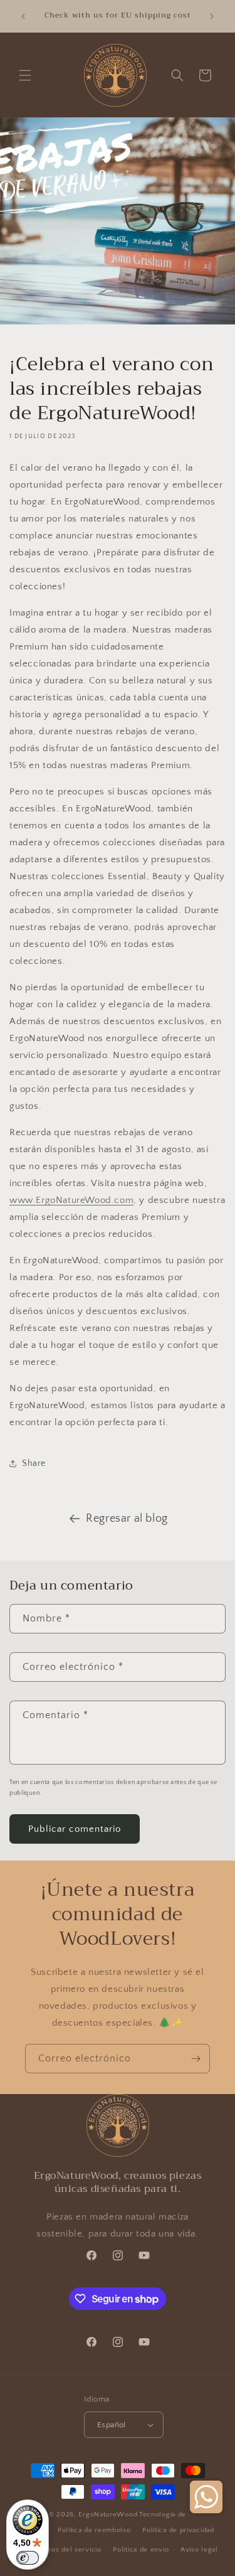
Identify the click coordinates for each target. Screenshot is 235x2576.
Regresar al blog (127, 1519)
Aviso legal (199, 2550)
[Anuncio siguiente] (212, 16)
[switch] (28, 2558)
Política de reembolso (94, 2530)
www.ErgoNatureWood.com (71, 1200)
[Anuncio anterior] (23, 16)
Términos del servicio (65, 2550)
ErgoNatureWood (108, 2515)
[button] (25, 75)
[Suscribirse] (196, 2059)
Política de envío (141, 2550)
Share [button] (34, 1463)
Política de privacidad (178, 2530)
